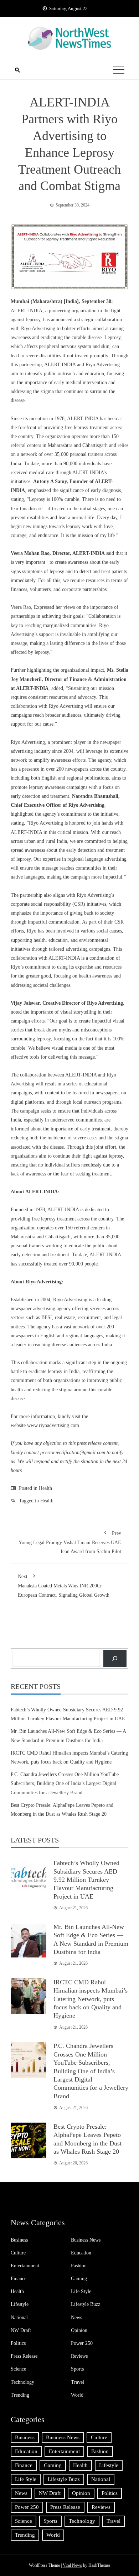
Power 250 (82, 2343)
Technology (22, 2382)
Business (19, 2240)
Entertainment (25, 2266)
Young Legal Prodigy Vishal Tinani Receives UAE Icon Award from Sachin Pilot (70, 1542)
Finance (19, 2279)
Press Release (24, 2356)
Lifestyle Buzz (86, 2304)
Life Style (81, 2291)
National (19, 2318)
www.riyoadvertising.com (53, 1425)
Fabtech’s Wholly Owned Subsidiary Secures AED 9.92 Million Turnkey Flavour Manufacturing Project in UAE (86, 1880)
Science (18, 2369)
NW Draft (21, 2330)
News (76, 2318)
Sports (77, 2369)
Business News (86, 2240)
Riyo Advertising (28, 742)
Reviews (79, 2356)
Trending (20, 2395)
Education (81, 2253)
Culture (18, 2253)
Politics (18, 2343)
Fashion (79, 2266)
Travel (78, 2382)
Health (45, 1488)
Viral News (72, 2565)
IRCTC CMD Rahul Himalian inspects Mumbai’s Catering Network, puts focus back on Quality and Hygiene (91, 1999)
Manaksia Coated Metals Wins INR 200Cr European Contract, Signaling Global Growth (64, 1586)
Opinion (79, 2330)
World (77, 2395)
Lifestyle (20, 2304)
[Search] (115, 1658)
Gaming (79, 2279)
